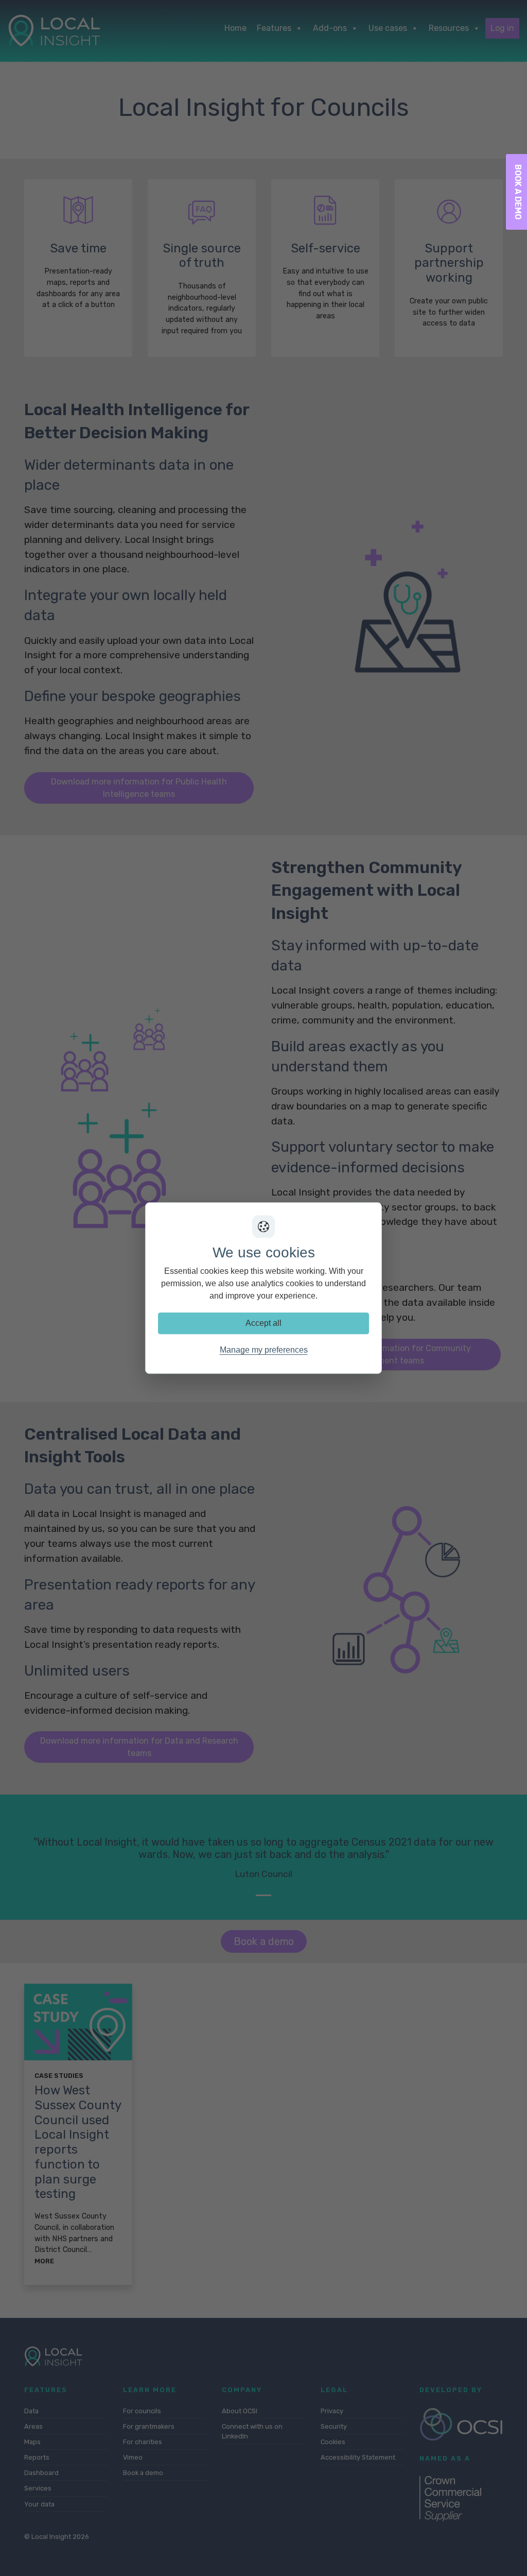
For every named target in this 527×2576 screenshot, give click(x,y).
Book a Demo (518, 192)
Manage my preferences (264, 1350)
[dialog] (263, 1288)
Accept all (263, 1323)
